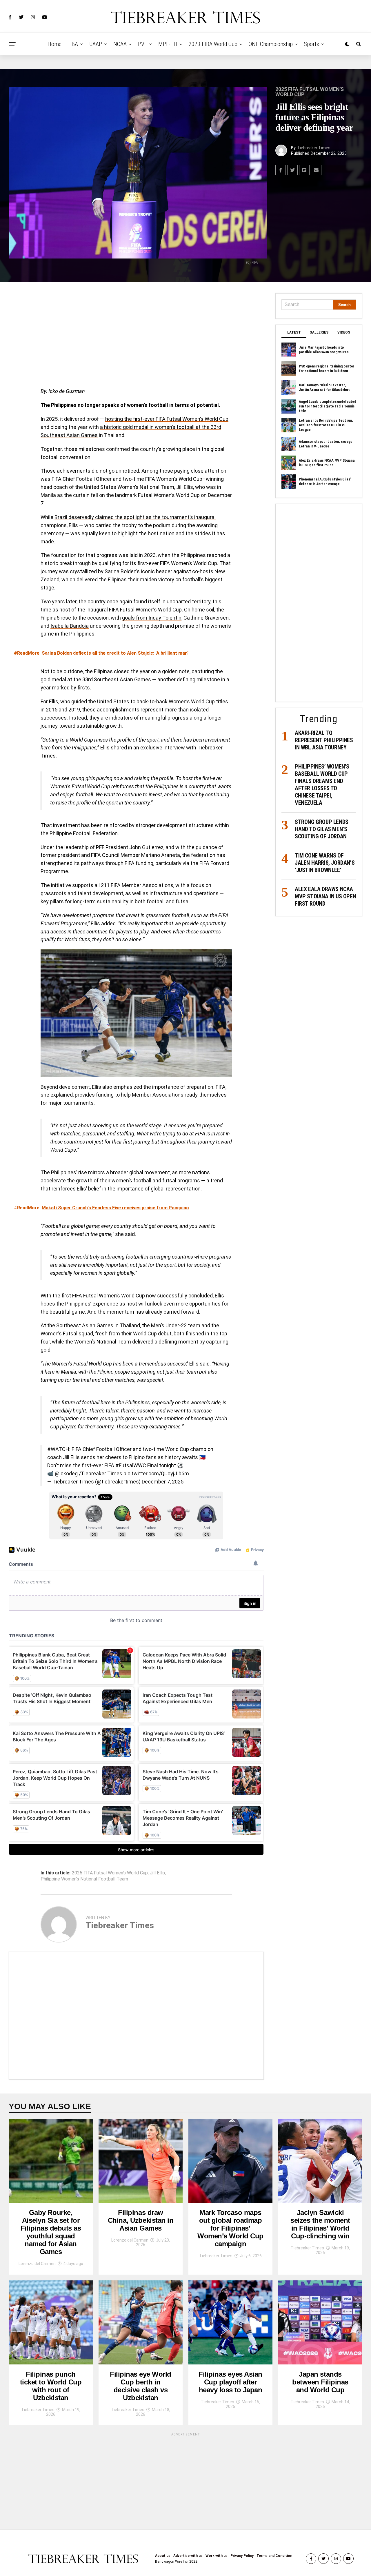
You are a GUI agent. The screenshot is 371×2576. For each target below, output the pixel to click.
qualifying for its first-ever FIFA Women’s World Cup (158, 563)
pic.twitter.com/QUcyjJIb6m (156, 1473)
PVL (142, 44)
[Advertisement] (136, 336)
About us (163, 2556)
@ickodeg (66, 1473)
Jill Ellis (157, 1873)
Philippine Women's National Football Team (84, 1879)
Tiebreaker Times (314, 148)
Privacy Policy (242, 2556)
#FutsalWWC (131, 1465)
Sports (312, 44)
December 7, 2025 (163, 1482)
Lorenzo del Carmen (37, 2264)
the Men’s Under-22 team (171, 1325)
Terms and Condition (274, 2556)
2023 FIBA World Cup (213, 44)
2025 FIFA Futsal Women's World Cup (110, 1873)
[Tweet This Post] (292, 170)
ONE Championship (271, 44)
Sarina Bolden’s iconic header (138, 571)
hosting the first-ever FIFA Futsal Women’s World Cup (167, 419)
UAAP (96, 44)
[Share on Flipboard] (304, 170)
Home (54, 44)
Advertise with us (188, 2556)
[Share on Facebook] (281, 170)
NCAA (120, 44)
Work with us (217, 2556)
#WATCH (58, 1449)
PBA (73, 44)
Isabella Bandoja (70, 626)
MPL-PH (168, 44)
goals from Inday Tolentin (152, 618)
